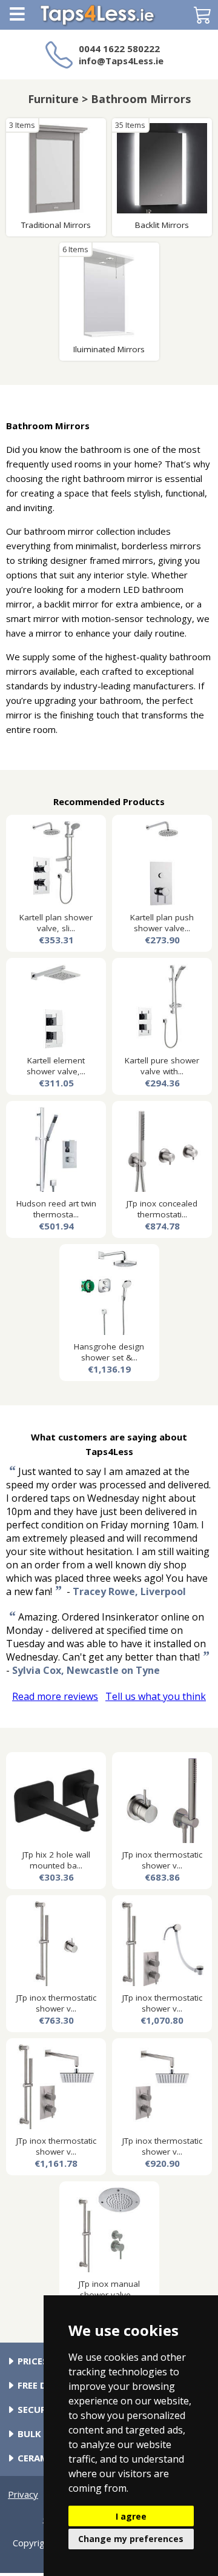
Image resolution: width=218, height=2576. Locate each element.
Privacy (23, 2494)
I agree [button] (131, 2516)
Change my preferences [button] (131, 2539)
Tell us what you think (156, 1696)
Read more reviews (55, 1696)
